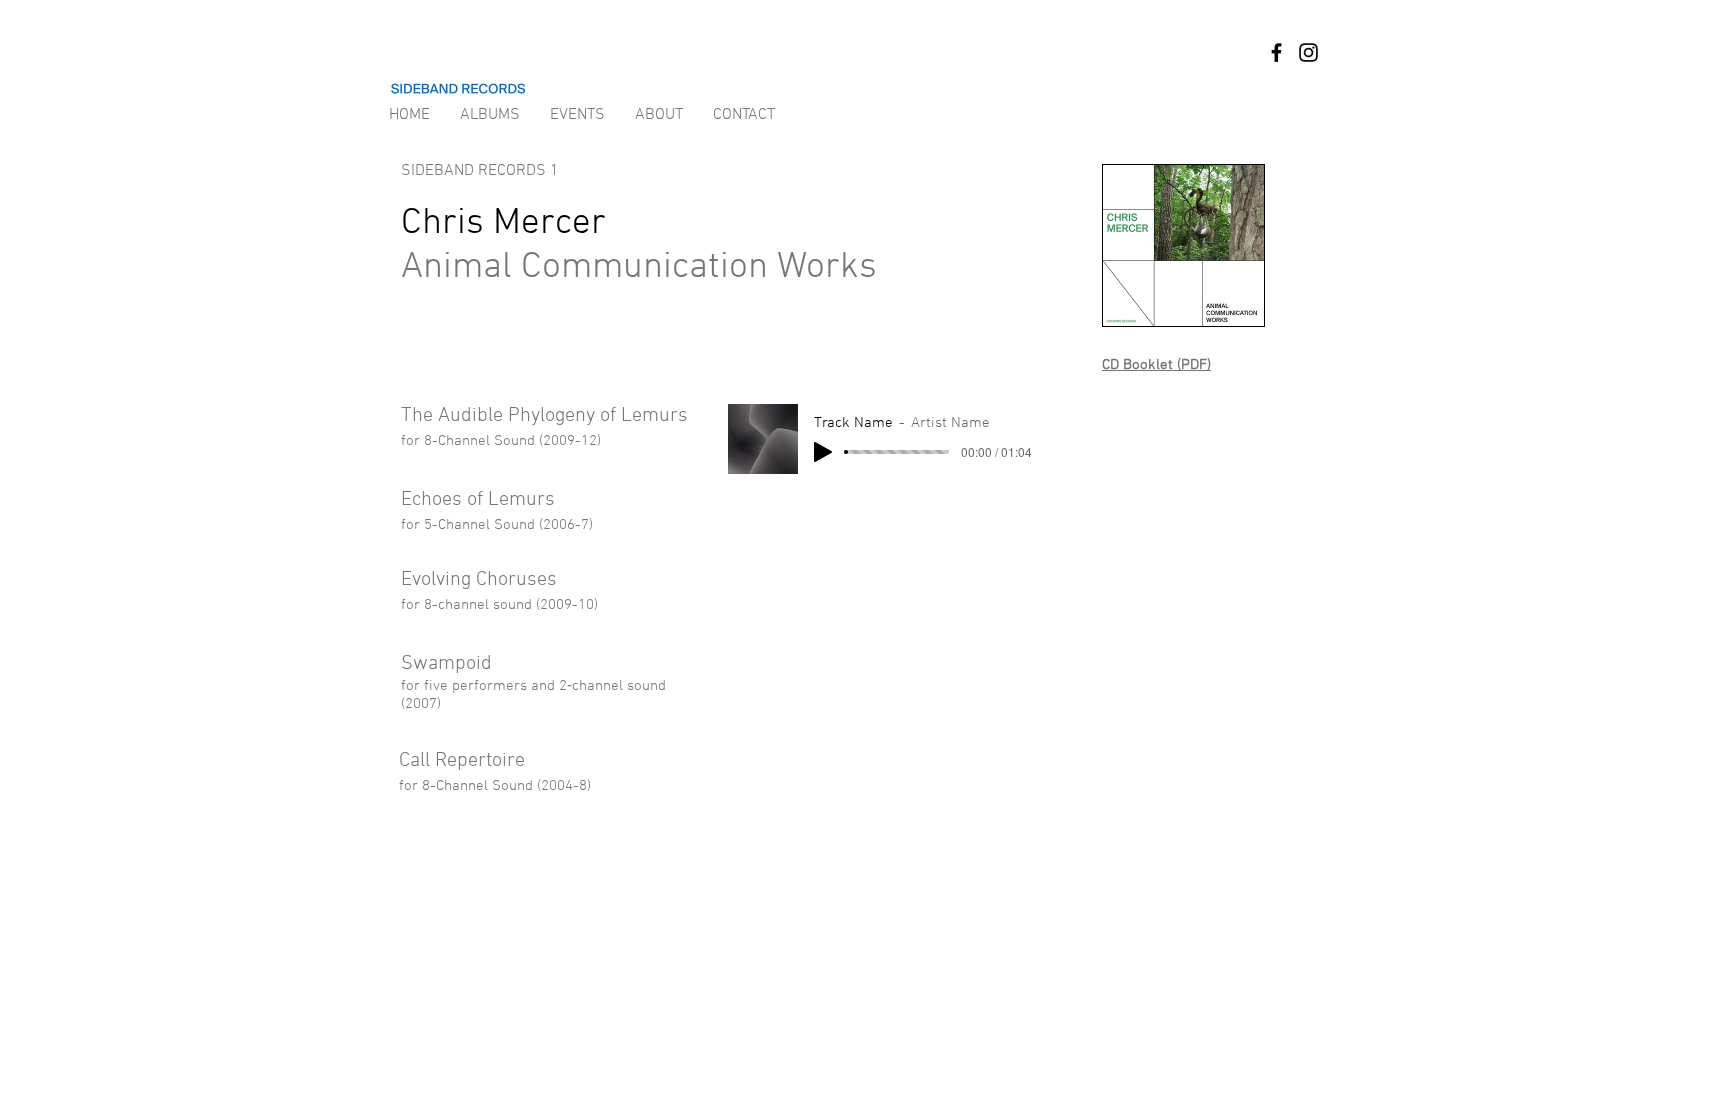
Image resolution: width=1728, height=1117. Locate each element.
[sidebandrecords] (1276, 52)
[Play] (823, 452)
